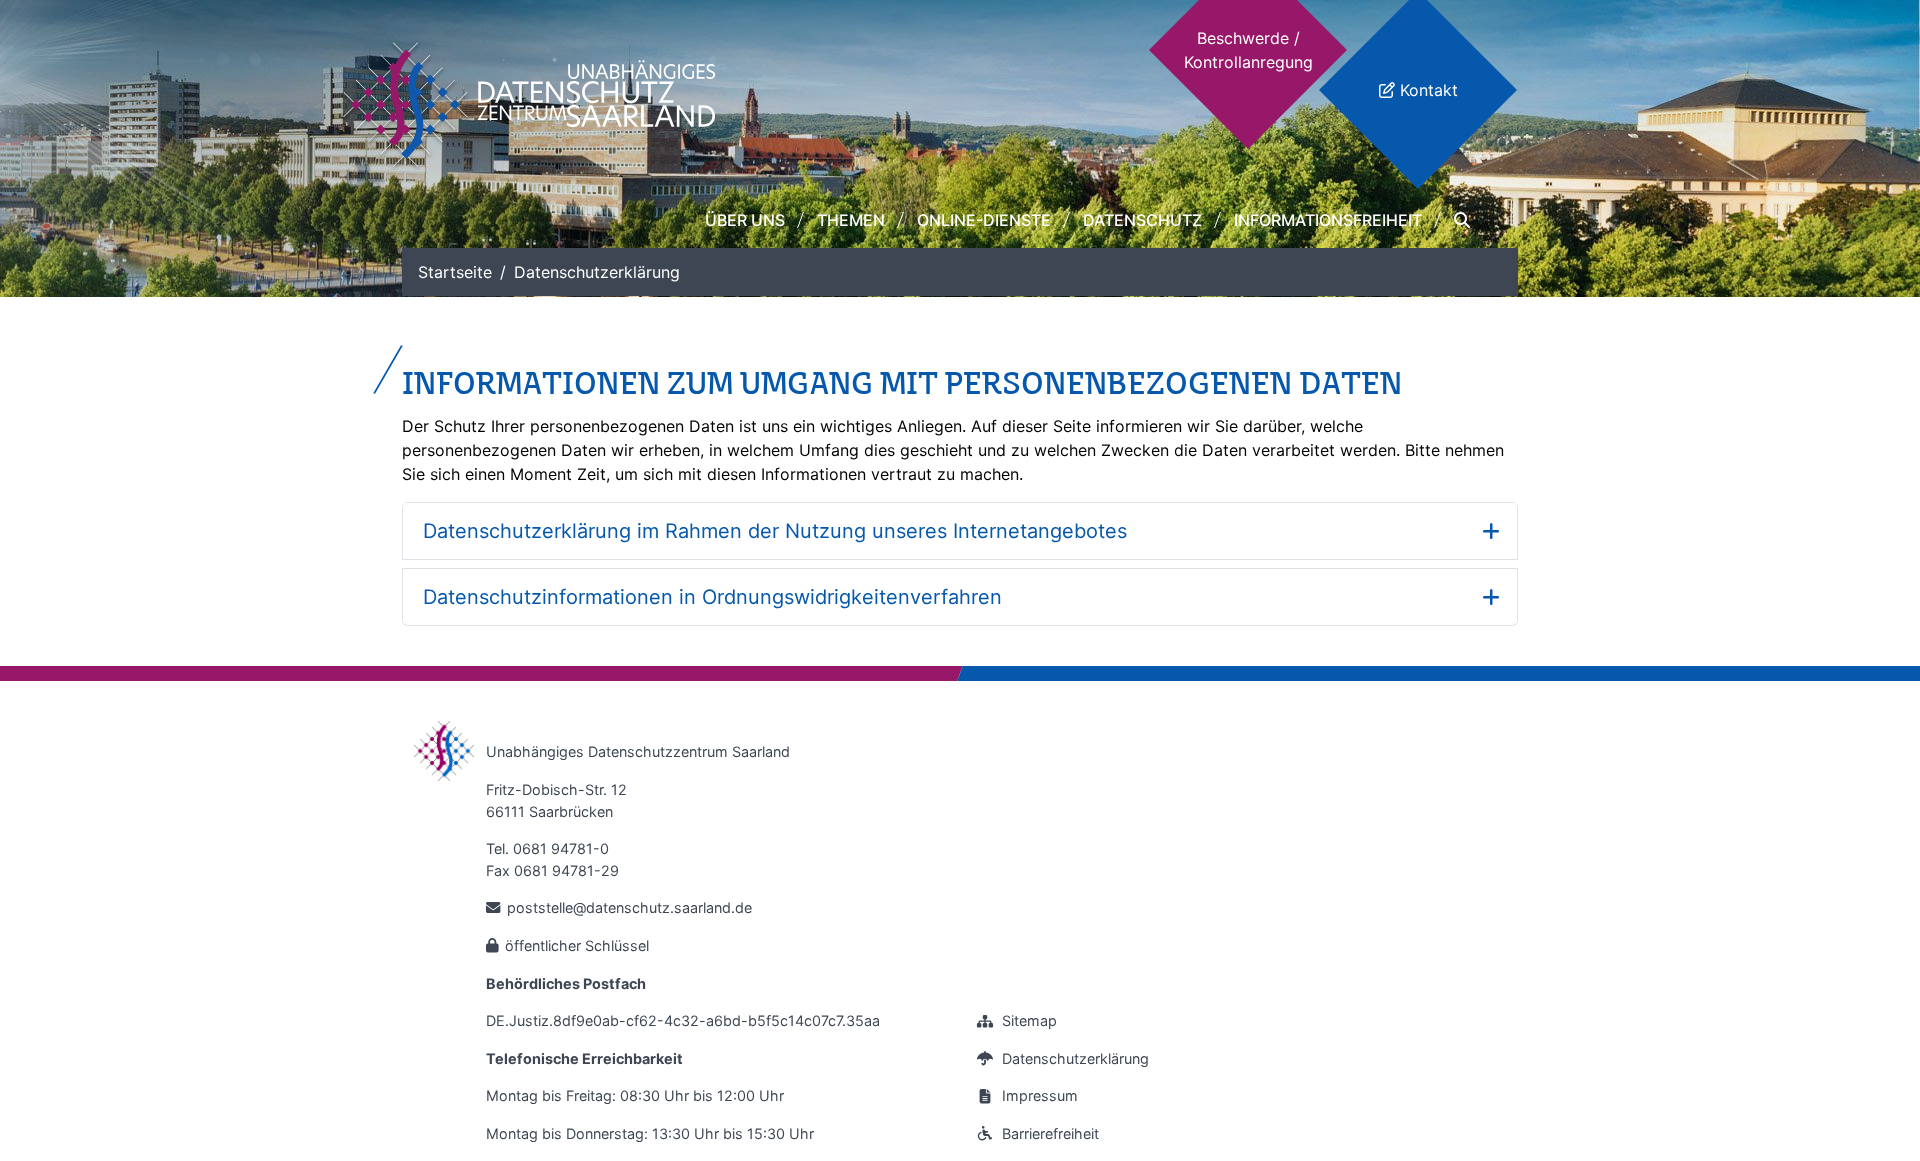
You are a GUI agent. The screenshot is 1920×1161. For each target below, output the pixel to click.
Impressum (1040, 1095)
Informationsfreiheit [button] (1328, 220)
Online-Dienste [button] (984, 220)
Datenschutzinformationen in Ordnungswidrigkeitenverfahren (712, 597)
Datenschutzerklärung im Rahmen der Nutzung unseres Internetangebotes (775, 531)
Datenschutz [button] (1142, 220)
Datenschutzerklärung (1075, 1058)
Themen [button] (851, 220)
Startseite (455, 272)
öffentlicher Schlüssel (577, 945)
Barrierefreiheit (1050, 1133)
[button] (1462, 220)
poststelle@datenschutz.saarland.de (629, 907)
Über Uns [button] (745, 220)
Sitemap (1029, 1020)
